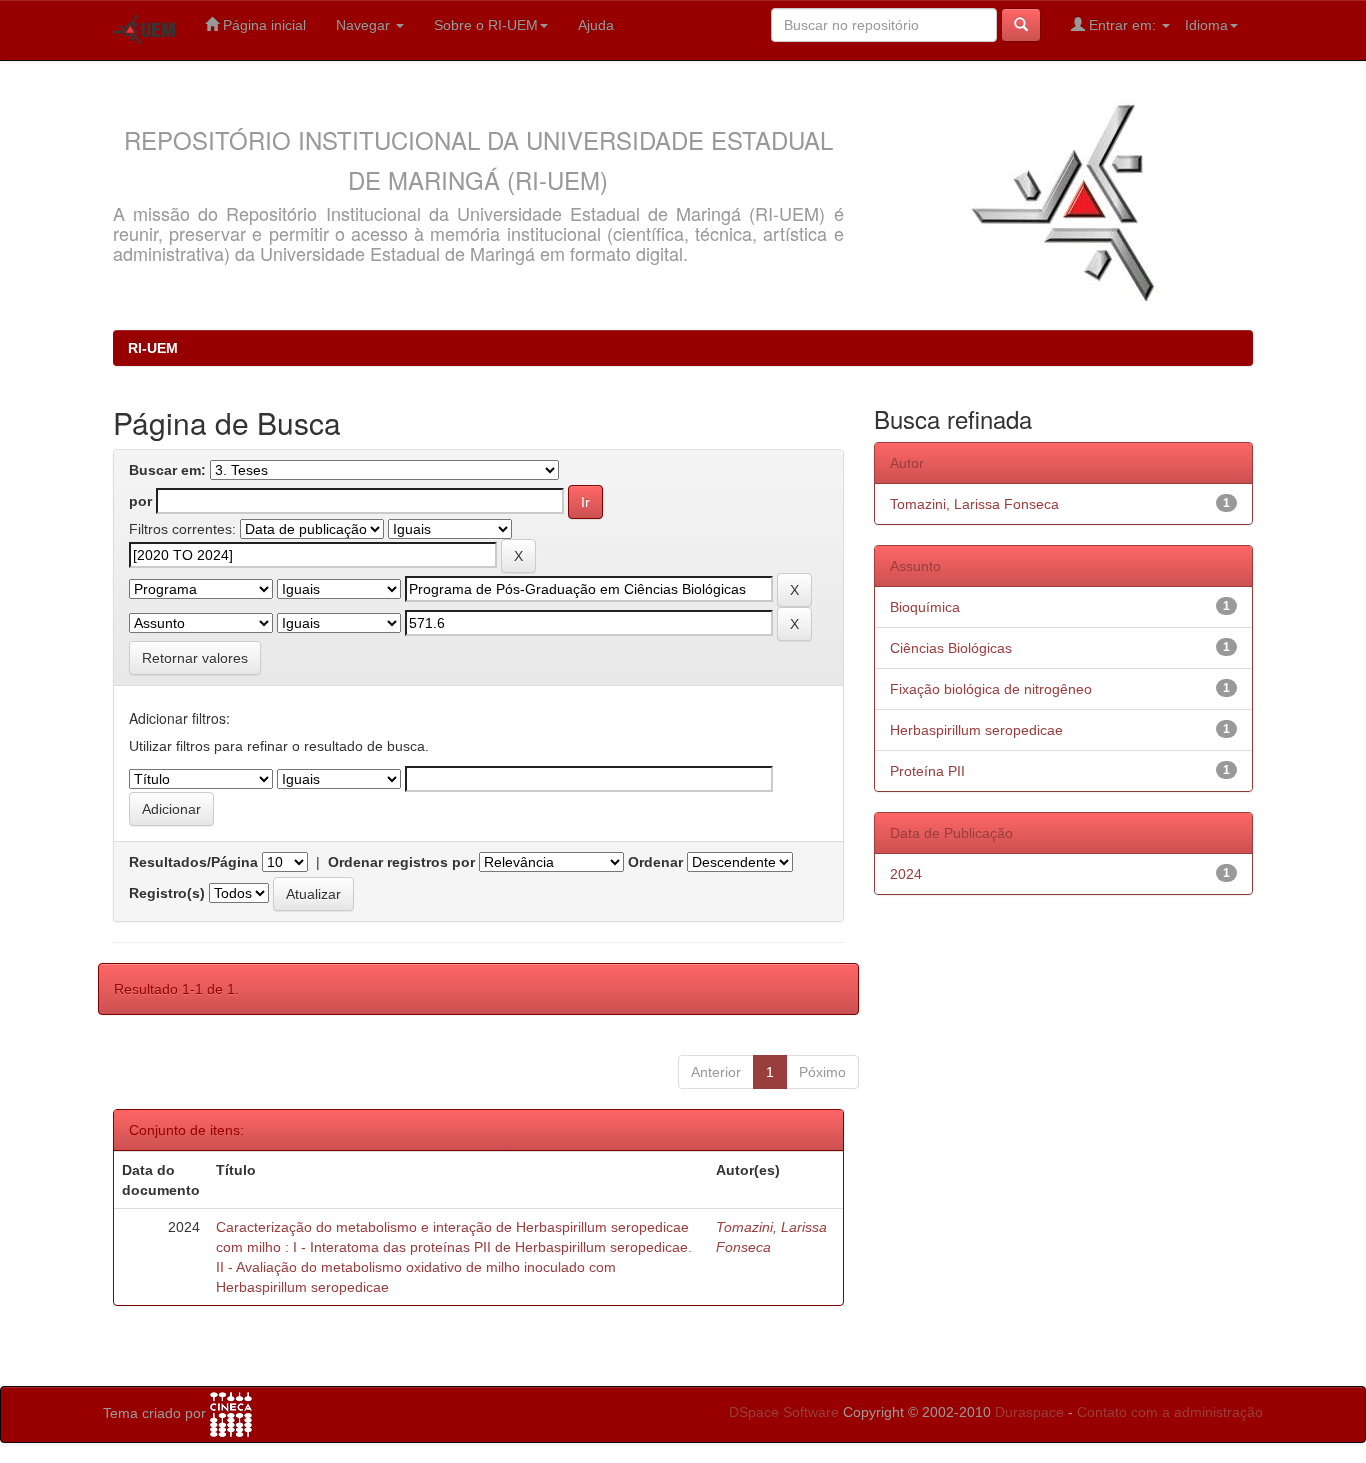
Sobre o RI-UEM (486, 25)
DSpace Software (784, 1412)
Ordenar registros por (401, 862)
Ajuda (596, 25)
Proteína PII (927, 771)
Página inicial (262, 25)
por (140, 501)
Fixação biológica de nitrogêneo (991, 689)
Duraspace (1029, 1412)
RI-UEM (153, 348)
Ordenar (655, 862)
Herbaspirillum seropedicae (976, 730)
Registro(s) (167, 893)
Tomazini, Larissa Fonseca (974, 504)
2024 (906, 874)
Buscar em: (167, 470)
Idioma (1206, 25)
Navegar (365, 25)
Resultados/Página (193, 862)
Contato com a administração (1170, 1412)
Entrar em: (1122, 25)
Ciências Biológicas (951, 648)
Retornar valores (195, 658)
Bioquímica (925, 607)
